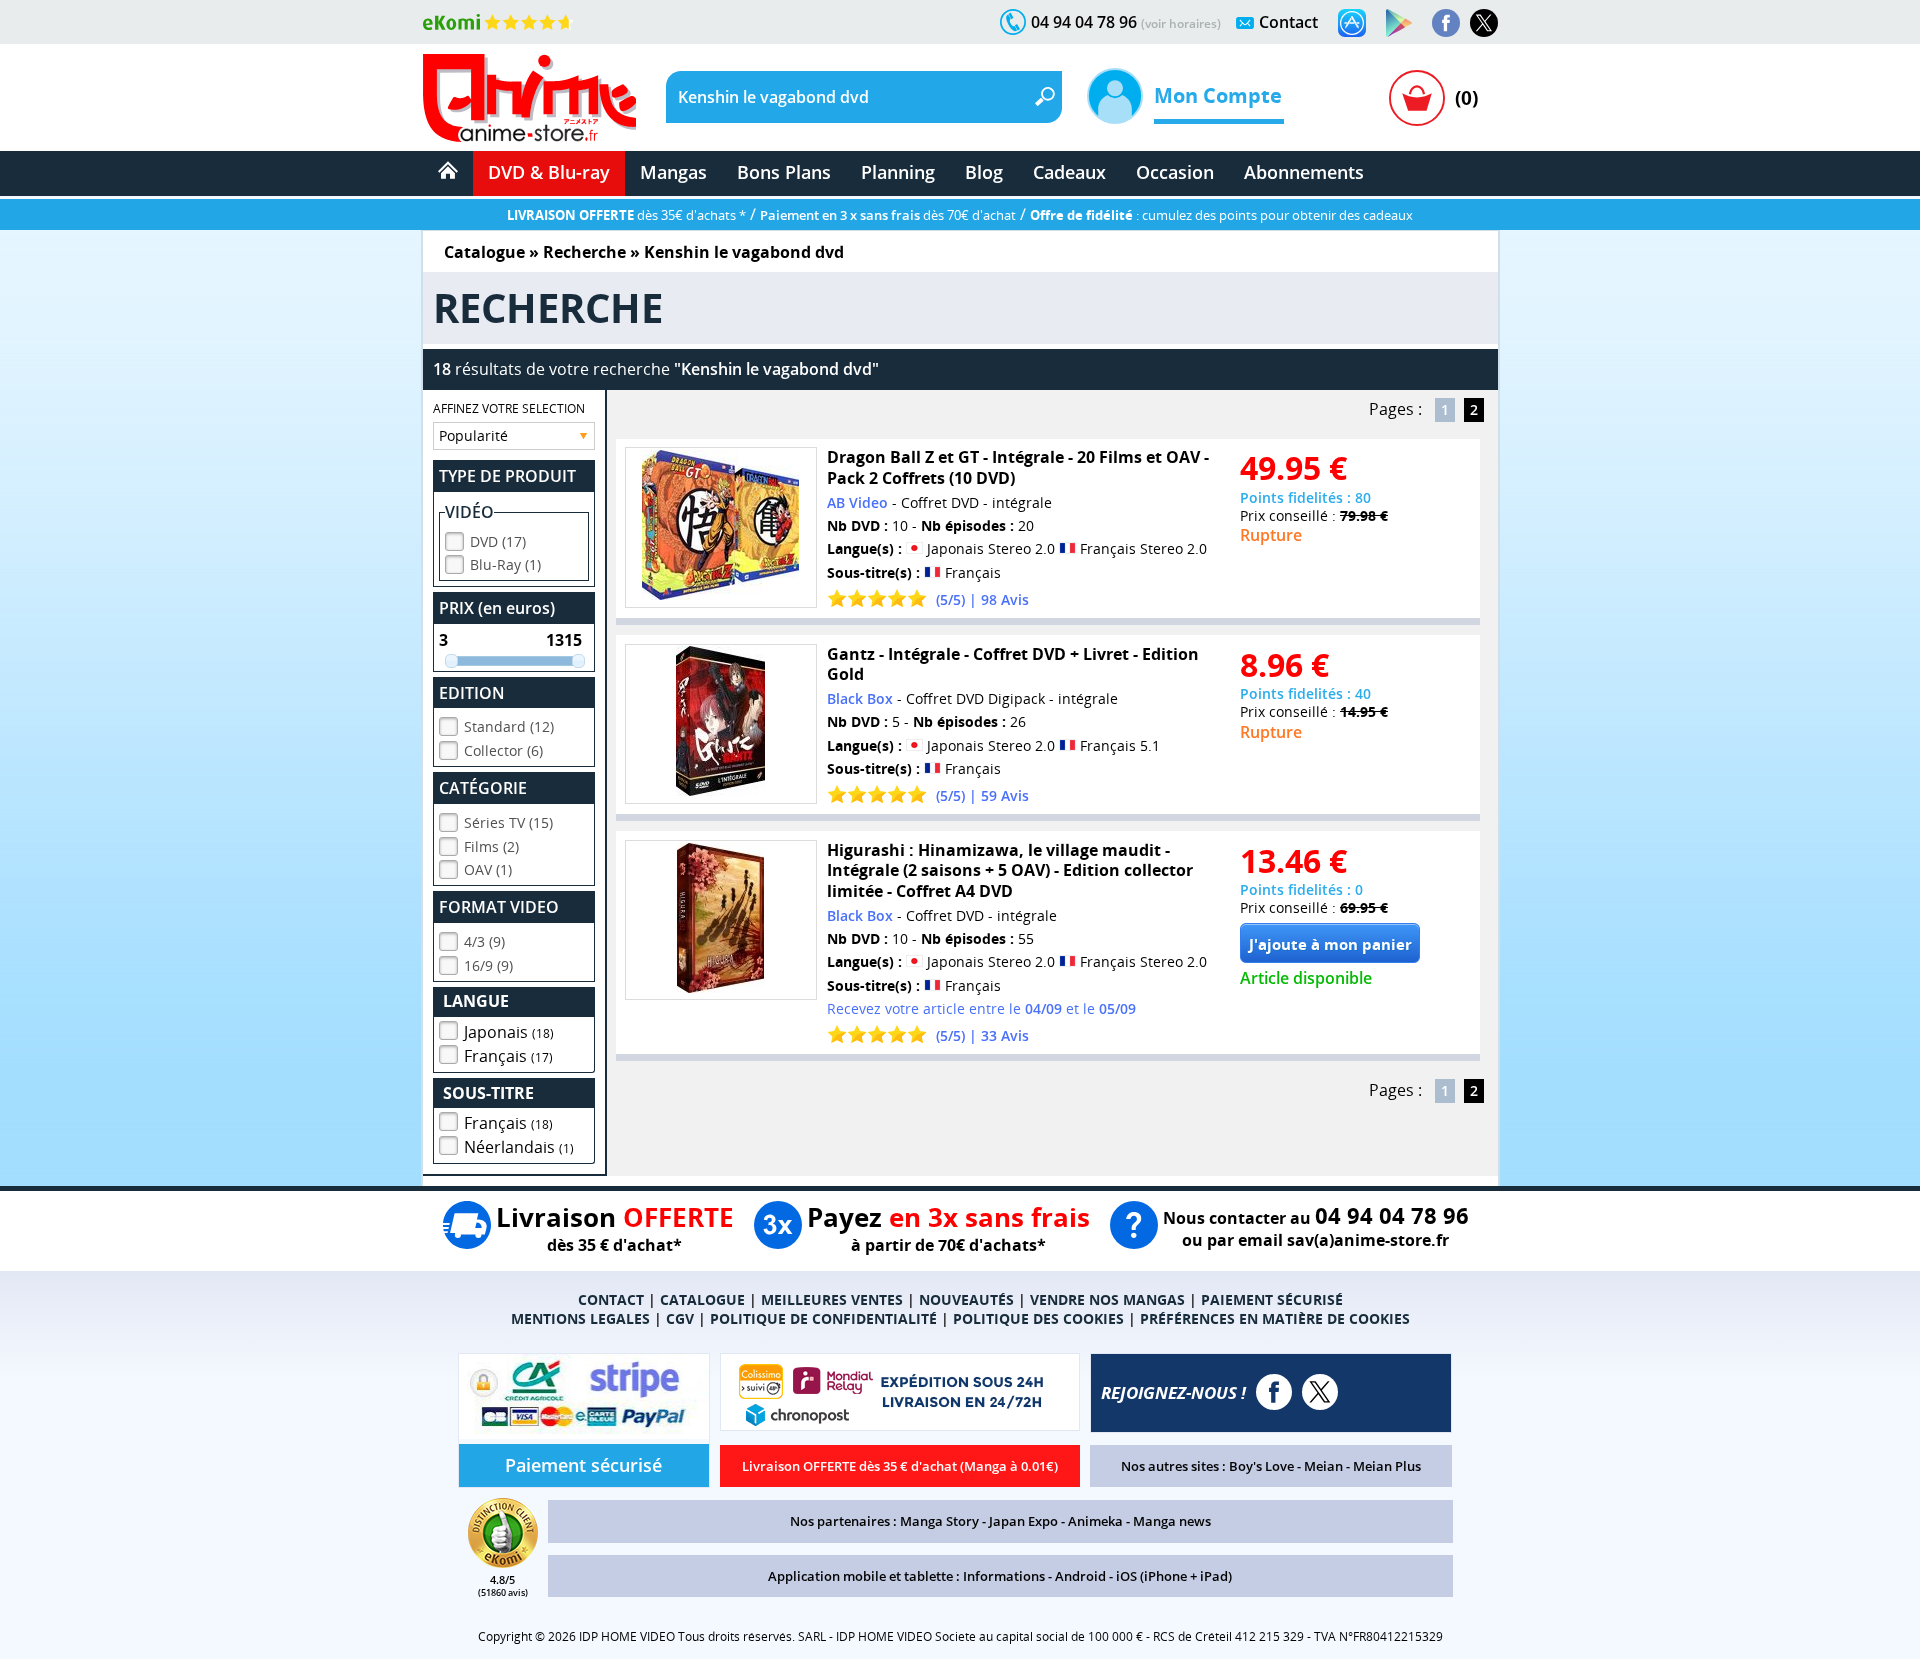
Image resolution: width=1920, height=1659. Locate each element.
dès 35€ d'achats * (626, 215)
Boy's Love (1261, 1466)
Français (508, 1056)
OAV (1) (488, 869)
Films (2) (491, 846)
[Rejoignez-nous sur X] (1484, 23)
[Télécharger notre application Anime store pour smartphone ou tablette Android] (1399, 23)
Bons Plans (784, 172)
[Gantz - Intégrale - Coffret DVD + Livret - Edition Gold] (721, 724)
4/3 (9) (484, 941)
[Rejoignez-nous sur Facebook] (1446, 23)
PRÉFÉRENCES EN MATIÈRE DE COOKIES (1275, 1318)
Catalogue (484, 252)
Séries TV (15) (508, 822)
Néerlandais (519, 1147)
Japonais (509, 1032)
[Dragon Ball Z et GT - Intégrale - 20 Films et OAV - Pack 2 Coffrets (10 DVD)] (721, 527)
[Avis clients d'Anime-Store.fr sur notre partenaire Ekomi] (498, 22)
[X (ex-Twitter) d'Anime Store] (1320, 1392)
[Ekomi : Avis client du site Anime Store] (503, 1562)
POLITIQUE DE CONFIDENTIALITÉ (823, 1318)
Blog (984, 172)
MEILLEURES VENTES (832, 1299)
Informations (1004, 1576)
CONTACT (611, 1299)
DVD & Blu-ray (549, 172)
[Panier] (1417, 98)
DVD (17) (498, 541)
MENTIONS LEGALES (580, 1318)
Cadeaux (1069, 172)
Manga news (1172, 1521)
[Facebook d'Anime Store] (1274, 1392)
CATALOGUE (702, 1299)
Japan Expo (1023, 1521)
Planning (898, 172)
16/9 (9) (488, 965)
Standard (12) (509, 726)
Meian (1323, 1466)
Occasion (1175, 172)
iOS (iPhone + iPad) (1174, 1576)
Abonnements (1304, 172)
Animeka (1095, 1521)
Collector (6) (503, 750)
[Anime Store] (529, 98)
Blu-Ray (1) (505, 564)
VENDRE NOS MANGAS (1107, 1299)
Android (1080, 1576)
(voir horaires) (1181, 23)
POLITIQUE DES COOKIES (1038, 1318)
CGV (680, 1318)
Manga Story (939, 1521)
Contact (1288, 22)
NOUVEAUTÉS (966, 1299)
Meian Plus (1387, 1466)
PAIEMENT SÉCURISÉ (1272, 1299)
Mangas (673, 172)
